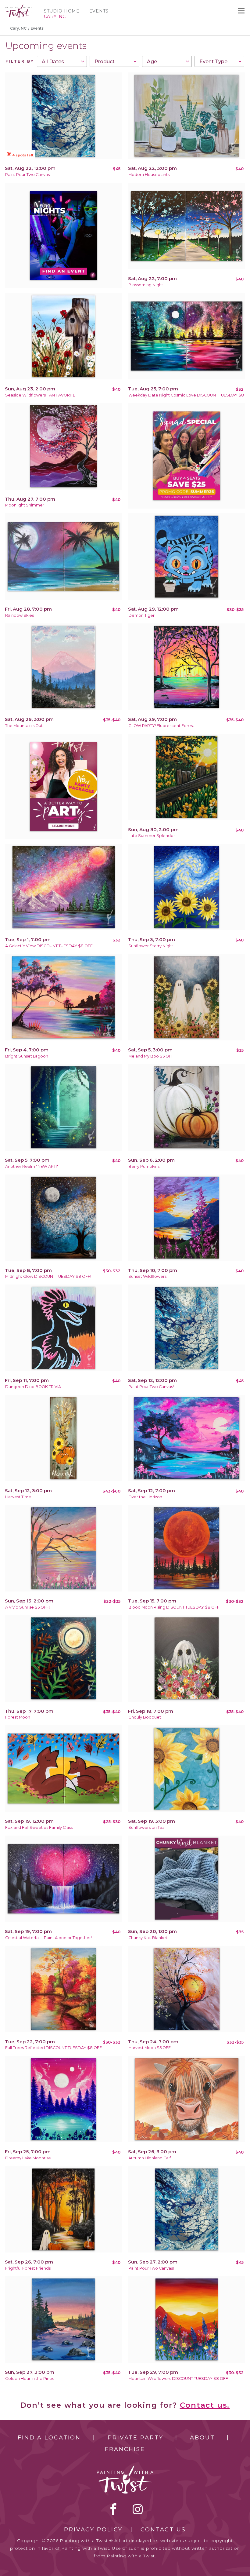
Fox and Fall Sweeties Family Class (39, 1827)
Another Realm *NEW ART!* (32, 1166)
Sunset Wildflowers (147, 1276)
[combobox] (62, 61)
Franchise (125, 2449)
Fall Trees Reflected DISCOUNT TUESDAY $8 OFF (54, 2048)
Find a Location (49, 2438)
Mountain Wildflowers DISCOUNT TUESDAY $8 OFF (178, 2379)
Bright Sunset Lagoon (27, 1056)
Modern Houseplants (149, 175)
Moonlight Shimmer (25, 505)
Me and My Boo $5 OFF (151, 1056)
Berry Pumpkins (144, 1166)
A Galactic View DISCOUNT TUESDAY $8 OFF (49, 946)
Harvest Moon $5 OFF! (150, 2048)
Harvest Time (18, 1497)
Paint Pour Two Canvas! (28, 175)
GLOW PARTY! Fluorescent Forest (161, 726)
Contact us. (205, 2405)
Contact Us (163, 2530)
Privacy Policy (93, 2530)
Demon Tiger (141, 615)
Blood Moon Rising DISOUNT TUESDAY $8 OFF (174, 1607)
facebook (113, 2509)
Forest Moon (18, 1717)
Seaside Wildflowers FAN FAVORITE (40, 395)
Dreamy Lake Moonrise (28, 2158)
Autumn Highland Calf (150, 2158)
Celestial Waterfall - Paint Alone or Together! (48, 1938)
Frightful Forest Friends (28, 2268)
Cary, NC (18, 28)
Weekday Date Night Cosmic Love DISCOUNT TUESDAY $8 (186, 395)
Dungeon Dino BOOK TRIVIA (33, 1387)
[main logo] (19, 7)
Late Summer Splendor (152, 836)
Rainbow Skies (20, 615)
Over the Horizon (145, 1497)
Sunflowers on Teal (147, 1827)
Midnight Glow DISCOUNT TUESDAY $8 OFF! (48, 1276)
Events (99, 11)
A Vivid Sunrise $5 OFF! (27, 1607)
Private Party (135, 2438)
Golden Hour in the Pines (30, 2379)
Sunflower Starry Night (151, 946)
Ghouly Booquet (145, 1717)
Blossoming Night (146, 285)
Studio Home (62, 11)
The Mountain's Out (24, 726)
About (202, 2438)
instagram (138, 2509)
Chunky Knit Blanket (148, 1938)
